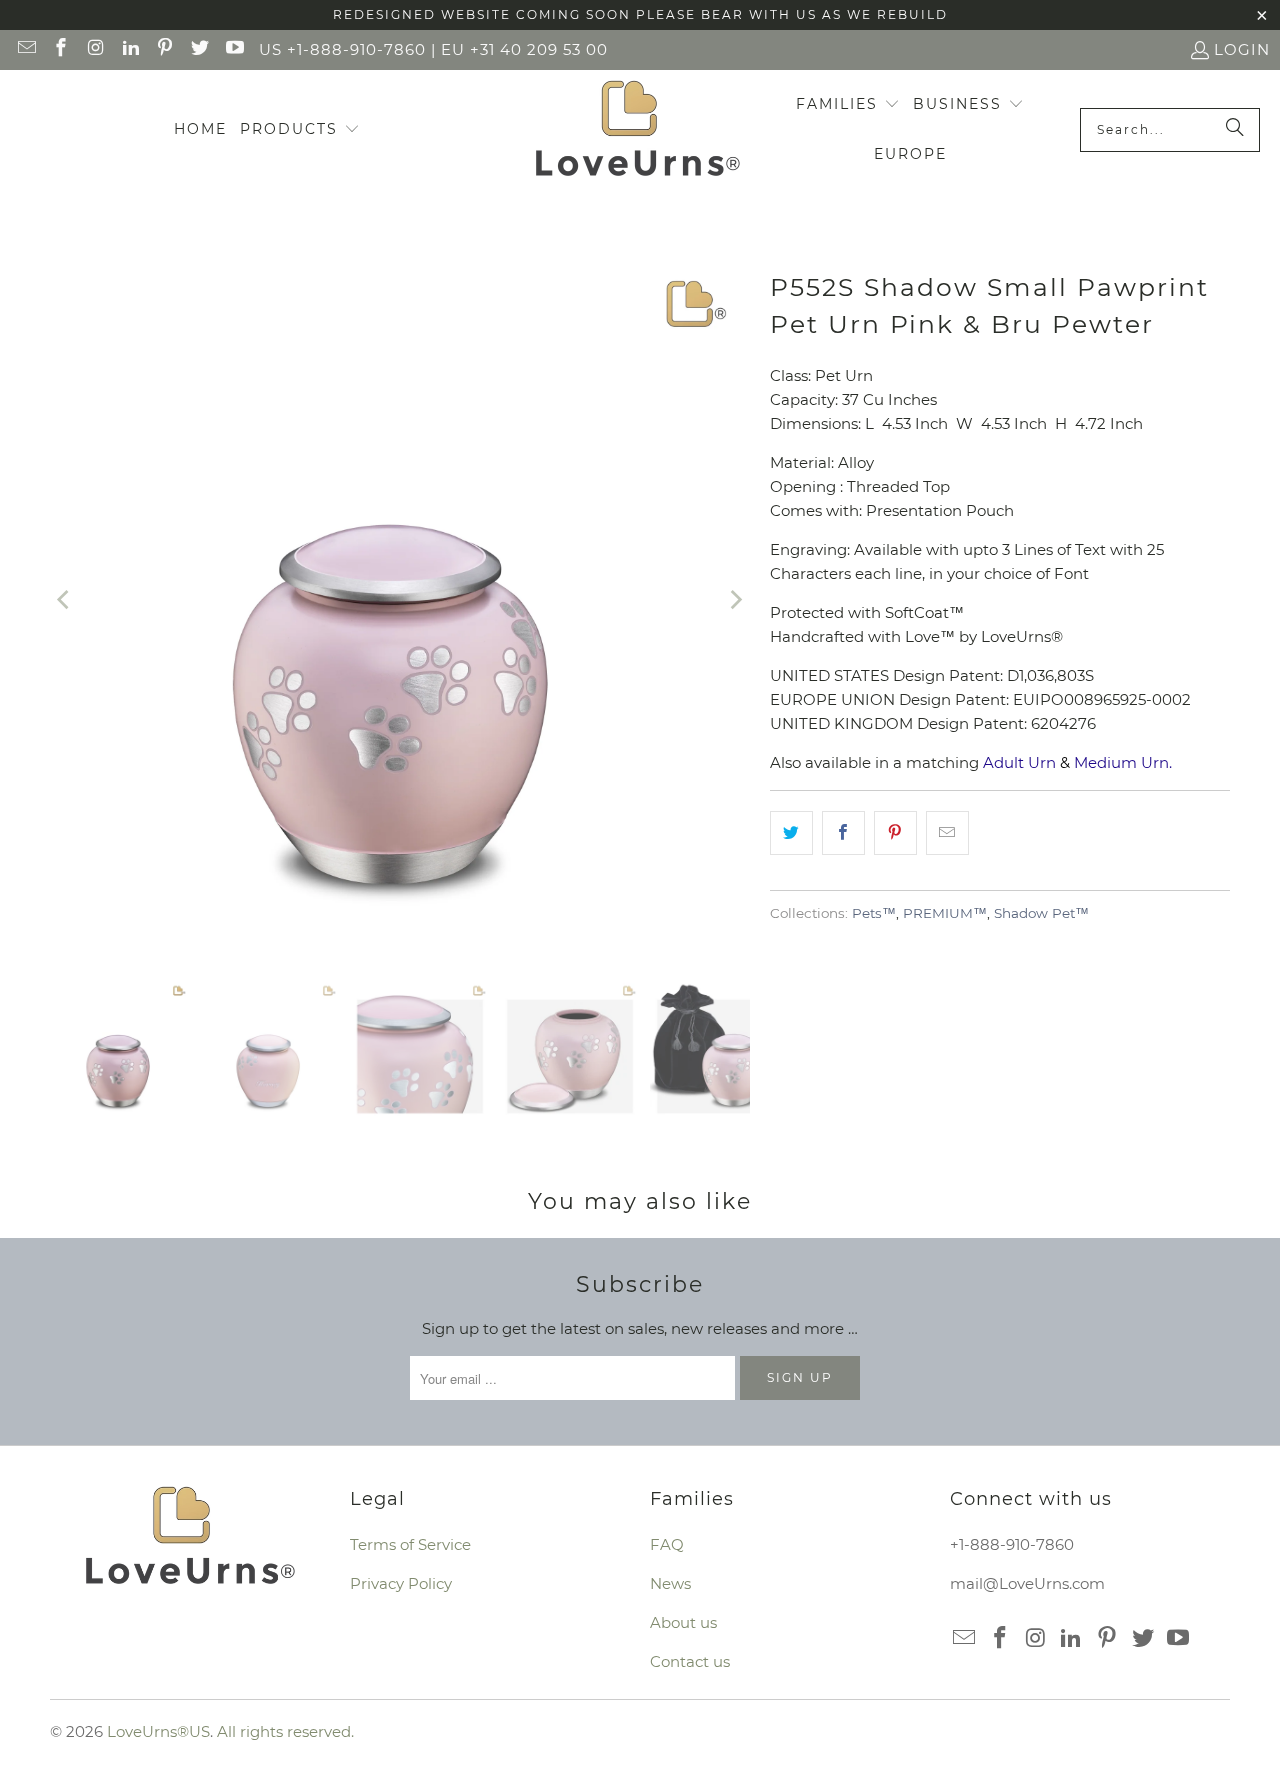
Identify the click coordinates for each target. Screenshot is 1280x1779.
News (670, 1583)
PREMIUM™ (945, 913)
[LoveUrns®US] (637, 130)
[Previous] (65, 600)
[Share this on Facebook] (843, 833)
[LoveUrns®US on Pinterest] (164, 49)
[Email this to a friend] (947, 833)
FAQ (667, 1544)
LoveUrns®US (158, 1731)
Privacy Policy (401, 1583)
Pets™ (874, 913)
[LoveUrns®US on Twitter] (198, 49)
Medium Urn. (1123, 762)
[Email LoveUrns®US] (25, 49)
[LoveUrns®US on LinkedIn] (129, 49)
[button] (300, 130)
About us (683, 1622)
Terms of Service (410, 1544)
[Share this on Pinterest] (895, 833)
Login (1242, 49)
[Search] (1235, 130)
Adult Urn (1019, 762)
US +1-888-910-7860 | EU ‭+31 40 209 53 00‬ (433, 49)
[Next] (735, 600)
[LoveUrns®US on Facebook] (60, 49)
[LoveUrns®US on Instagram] (94, 49)
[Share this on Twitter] (791, 833)
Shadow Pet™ (1041, 913)
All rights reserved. (285, 1731)
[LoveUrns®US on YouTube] (233, 49)
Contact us (690, 1661)
